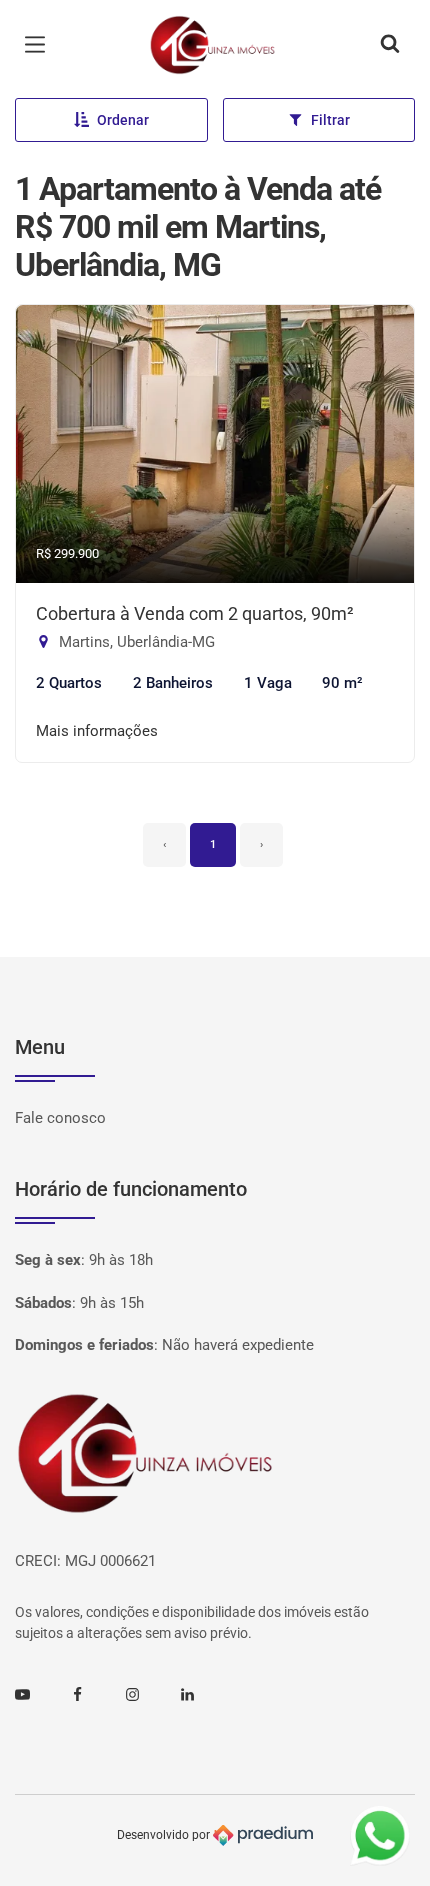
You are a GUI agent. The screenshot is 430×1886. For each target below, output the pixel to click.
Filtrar (330, 120)
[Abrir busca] (390, 45)
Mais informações (97, 731)
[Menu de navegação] (40, 45)
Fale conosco (60, 1118)
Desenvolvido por (165, 1835)
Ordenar (123, 120)
